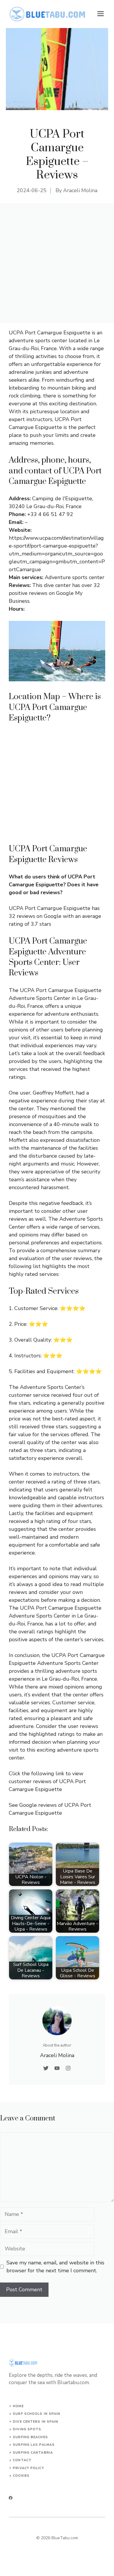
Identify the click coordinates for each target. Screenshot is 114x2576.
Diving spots (27, 2429)
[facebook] (11, 2498)
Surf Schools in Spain (37, 2414)
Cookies (21, 2476)
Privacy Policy (28, 2468)
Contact (22, 2460)
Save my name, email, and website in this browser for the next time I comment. (55, 2267)
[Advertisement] (57, 263)
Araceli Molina (80, 190)
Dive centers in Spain (36, 2422)
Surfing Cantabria (33, 2453)
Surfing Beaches (30, 2437)
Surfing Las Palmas (34, 2445)
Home (18, 2406)
